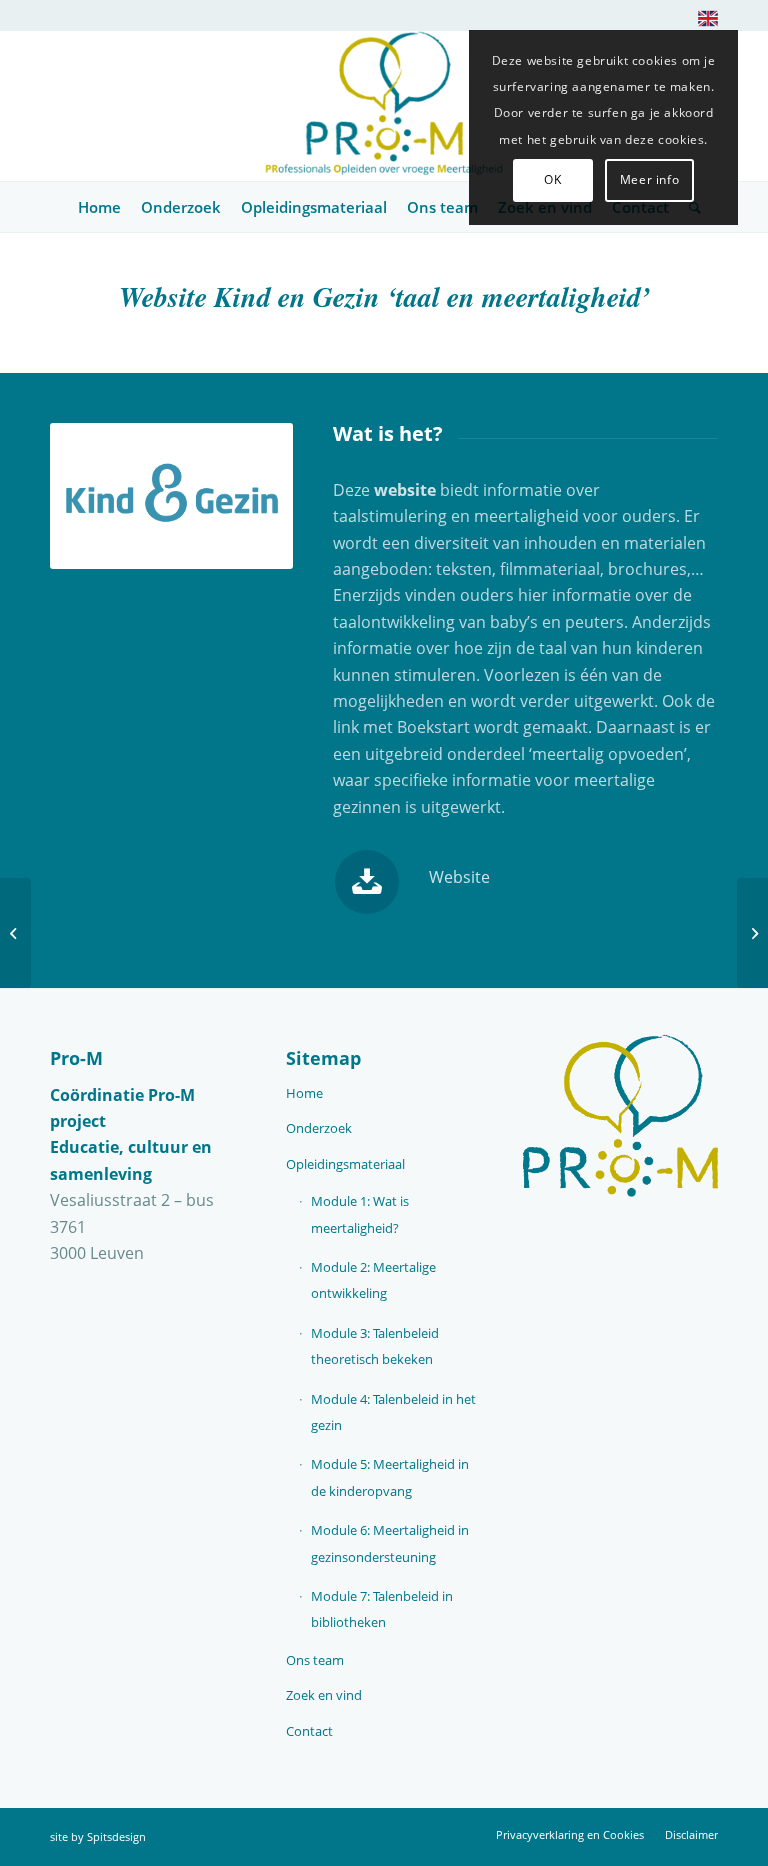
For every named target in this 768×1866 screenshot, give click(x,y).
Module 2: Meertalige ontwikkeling (373, 1280)
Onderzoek (319, 1128)
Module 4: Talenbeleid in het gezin (393, 1412)
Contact (309, 1731)
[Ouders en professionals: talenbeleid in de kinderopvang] (15, 933)
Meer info (649, 179)
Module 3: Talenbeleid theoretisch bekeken (375, 1346)
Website (459, 877)
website (405, 490)
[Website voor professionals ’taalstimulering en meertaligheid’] (752, 933)
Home (304, 1093)
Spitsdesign (116, 1836)
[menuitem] (703, 22)
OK (552, 179)
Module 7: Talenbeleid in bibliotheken (382, 1609)
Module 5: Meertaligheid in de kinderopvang (390, 1477)
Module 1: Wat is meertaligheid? (360, 1214)
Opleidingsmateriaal (345, 1164)
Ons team (315, 1660)
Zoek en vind (324, 1695)
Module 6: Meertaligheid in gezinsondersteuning (390, 1543)
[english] (708, 22)
